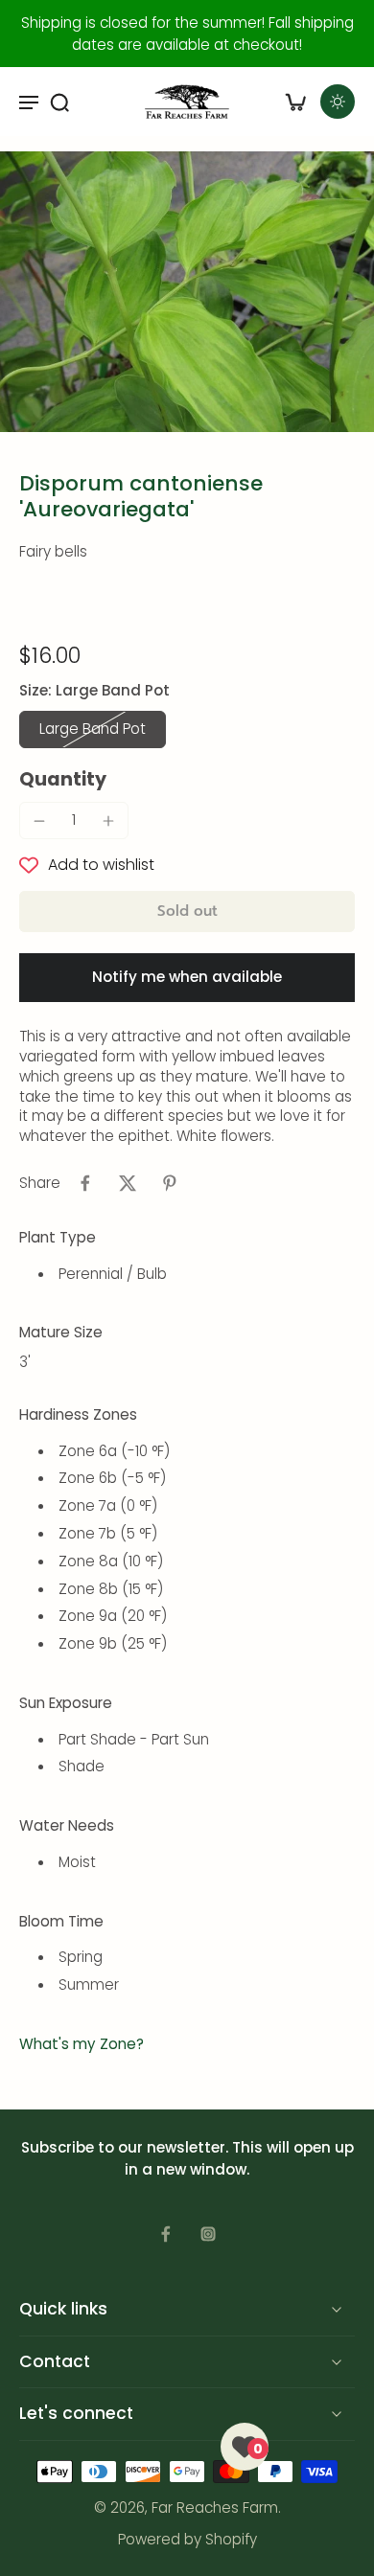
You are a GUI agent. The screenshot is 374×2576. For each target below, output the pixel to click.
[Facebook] (166, 2234)
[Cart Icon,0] (295, 102)
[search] (59, 102)
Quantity (63, 779)
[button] (187, 912)
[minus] (39, 821)
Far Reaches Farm (215, 2508)
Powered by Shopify (187, 2539)
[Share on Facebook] (85, 1183)
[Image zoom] (187, 292)
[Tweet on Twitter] (128, 1183)
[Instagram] (208, 2234)
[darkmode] (338, 102)
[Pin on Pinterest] (170, 1183)
